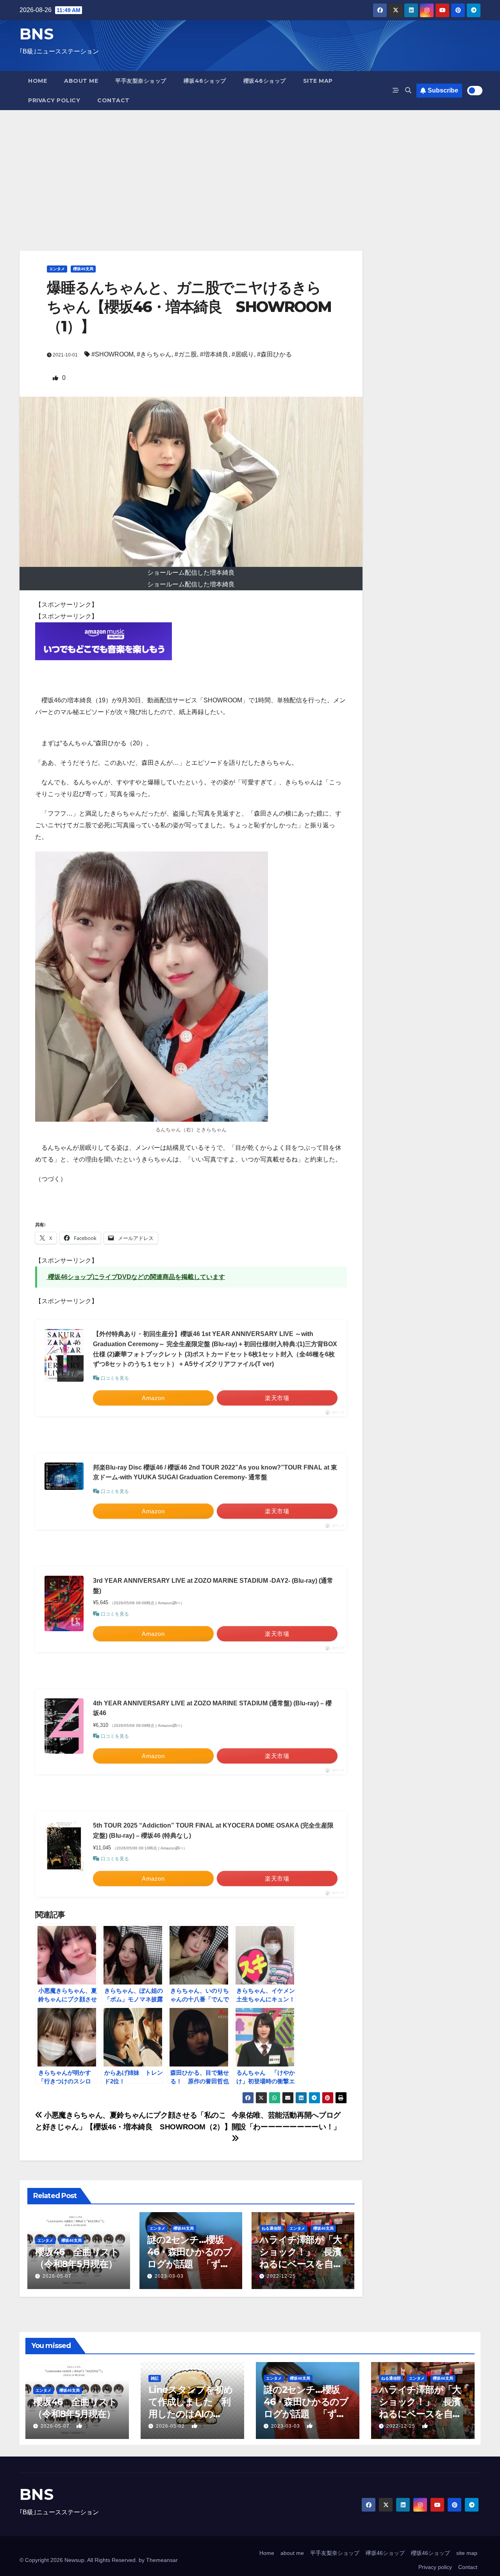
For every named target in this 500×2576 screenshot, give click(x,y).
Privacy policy (54, 100)
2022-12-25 (281, 2276)
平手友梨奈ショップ (141, 81)
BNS (37, 34)
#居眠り (243, 354)
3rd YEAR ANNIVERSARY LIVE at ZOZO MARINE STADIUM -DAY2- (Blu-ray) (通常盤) (213, 1586)
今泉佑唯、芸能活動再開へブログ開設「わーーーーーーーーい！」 (286, 2121)
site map (318, 81)
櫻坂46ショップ (265, 81)
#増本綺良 (214, 354)
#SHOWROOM (112, 354)
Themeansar (162, 2560)
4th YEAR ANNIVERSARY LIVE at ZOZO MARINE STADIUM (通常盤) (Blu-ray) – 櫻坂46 (212, 1708)
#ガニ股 (186, 354)
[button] (408, 90)
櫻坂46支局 (83, 269)
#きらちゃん (154, 354)
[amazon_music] (104, 640)
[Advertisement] (250, 169)
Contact (113, 100)
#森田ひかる (274, 354)
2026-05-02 (171, 2426)
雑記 (155, 2378)
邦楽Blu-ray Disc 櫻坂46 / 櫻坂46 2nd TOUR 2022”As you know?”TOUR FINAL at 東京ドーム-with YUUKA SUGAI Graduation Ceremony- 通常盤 (215, 1472)
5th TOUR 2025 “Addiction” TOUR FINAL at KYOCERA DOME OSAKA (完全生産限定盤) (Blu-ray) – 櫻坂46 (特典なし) (213, 1830)
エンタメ (57, 269)
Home (37, 81)
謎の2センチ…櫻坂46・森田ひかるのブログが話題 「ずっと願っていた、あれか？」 (190, 2264)
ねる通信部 (271, 2228)
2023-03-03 (169, 2276)
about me (81, 81)
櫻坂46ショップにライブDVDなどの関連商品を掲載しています (136, 1277)
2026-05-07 (57, 2276)
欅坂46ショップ (205, 81)
